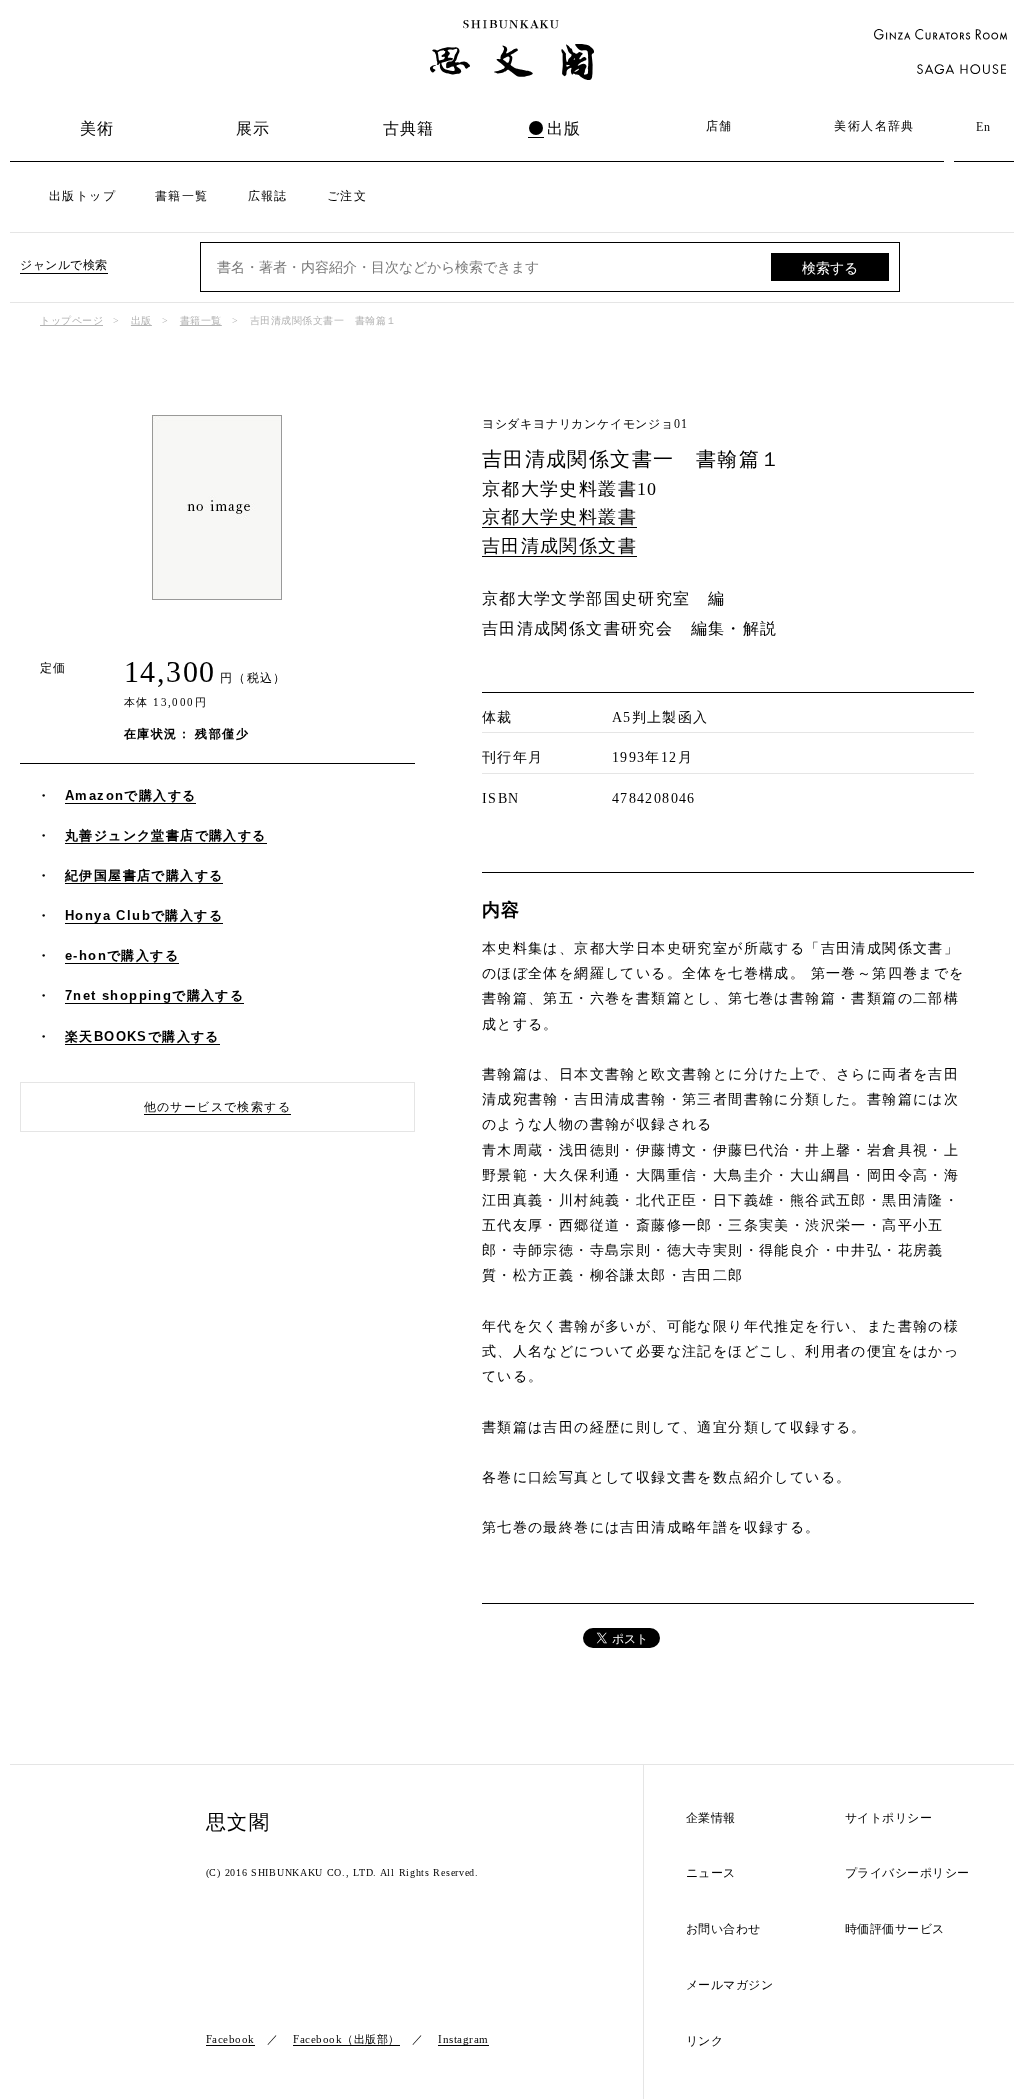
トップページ (71, 320)
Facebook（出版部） (346, 2039)
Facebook (230, 2039)
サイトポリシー (889, 1818)
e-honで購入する (122, 955)
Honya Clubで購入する (144, 915)
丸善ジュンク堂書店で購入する (166, 835)
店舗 (719, 126)
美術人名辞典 (874, 126)
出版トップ (82, 196)
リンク (705, 2041)
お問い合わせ (723, 1929)
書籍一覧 (182, 196)
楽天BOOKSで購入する (142, 1036)
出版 (564, 128)
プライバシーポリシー (907, 1873)
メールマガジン (730, 1985)
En (984, 127)
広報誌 (268, 196)
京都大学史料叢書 (559, 517)
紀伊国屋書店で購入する (144, 875)
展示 (253, 128)
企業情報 (711, 1818)
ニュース (711, 1873)
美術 (97, 128)
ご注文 (347, 196)
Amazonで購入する (130, 795)
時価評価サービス (895, 1929)
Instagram (463, 2039)
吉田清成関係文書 (559, 546)
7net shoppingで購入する (154, 995)
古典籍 (409, 128)
